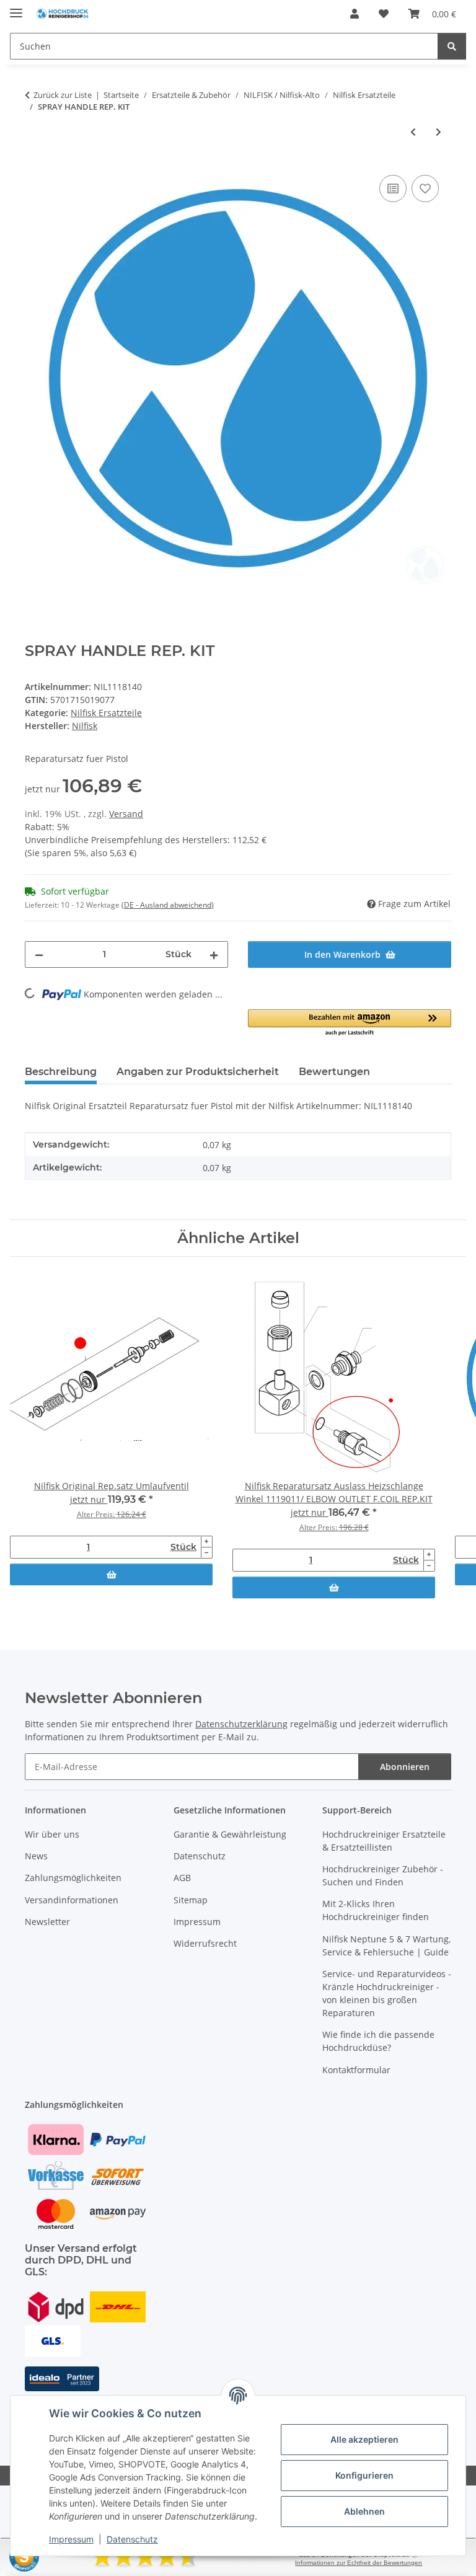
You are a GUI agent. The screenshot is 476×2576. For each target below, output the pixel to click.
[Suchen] (452, 46)
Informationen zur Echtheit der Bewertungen (359, 2563)
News (36, 1856)
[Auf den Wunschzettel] (425, 188)
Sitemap (191, 1900)
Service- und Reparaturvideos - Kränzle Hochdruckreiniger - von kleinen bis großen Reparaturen (387, 1993)
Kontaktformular (356, 2070)
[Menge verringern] (39, 954)
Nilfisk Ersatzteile (106, 713)
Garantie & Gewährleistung (230, 1834)
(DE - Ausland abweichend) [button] (168, 905)
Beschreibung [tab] (61, 1072)
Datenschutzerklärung (241, 1724)
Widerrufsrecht (205, 1943)
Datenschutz (132, 2539)
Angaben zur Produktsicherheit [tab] (198, 1072)
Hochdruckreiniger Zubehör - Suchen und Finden (383, 1875)
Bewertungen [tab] (334, 1072)
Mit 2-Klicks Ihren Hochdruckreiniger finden (376, 1910)
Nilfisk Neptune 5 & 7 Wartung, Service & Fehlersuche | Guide (386, 1945)
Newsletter (47, 1922)
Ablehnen (364, 2511)
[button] (355, 14)
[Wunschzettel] (384, 14)
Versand (126, 814)
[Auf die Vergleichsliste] (393, 188)
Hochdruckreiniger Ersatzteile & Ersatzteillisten (384, 1841)
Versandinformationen (72, 1900)
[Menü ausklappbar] (16, 8)
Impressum (71, 2539)
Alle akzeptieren (364, 2439)
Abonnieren (405, 1767)
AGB (182, 1878)
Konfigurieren (364, 2475)
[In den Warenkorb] (111, 1574)
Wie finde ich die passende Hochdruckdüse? (378, 2041)
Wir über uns (52, 1834)
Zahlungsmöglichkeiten (73, 1878)
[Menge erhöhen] (214, 954)
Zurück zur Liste (63, 95)
